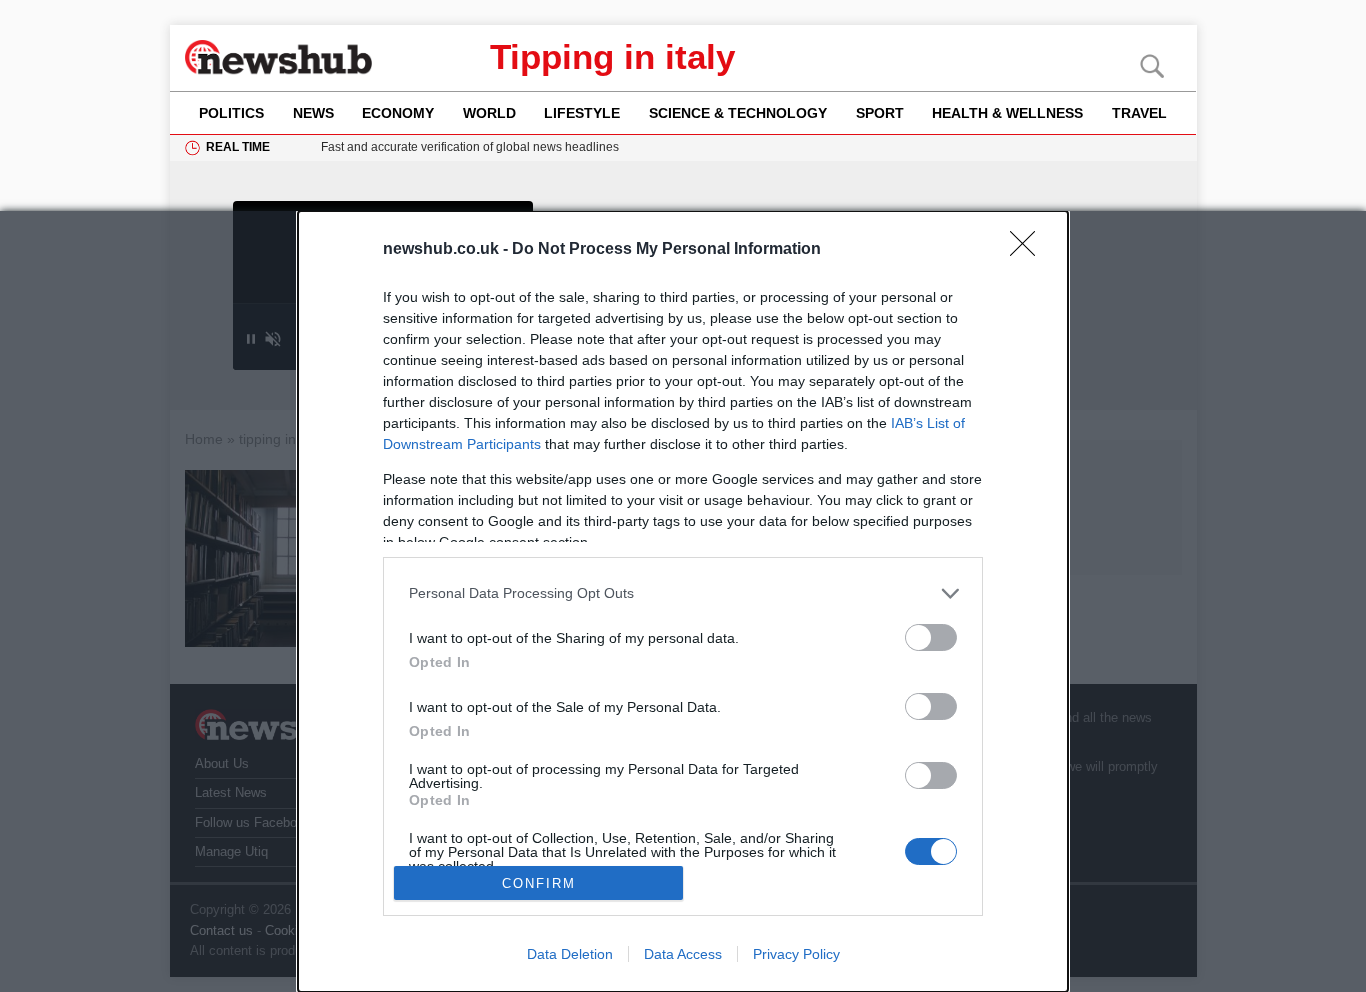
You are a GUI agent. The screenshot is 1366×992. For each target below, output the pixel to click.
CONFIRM (539, 883)
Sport (880, 113)
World (489, 113)
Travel (1139, 113)
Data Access (683, 954)
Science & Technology (738, 113)
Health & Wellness (1007, 113)
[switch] (931, 637)
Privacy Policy (796, 954)
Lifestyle (582, 113)
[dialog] (683, 601)
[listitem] (683, 593)
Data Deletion (570, 954)
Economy (398, 113)
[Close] (1029, 250)
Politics (231, 113)
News (313, 113)
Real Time (238, 147)
